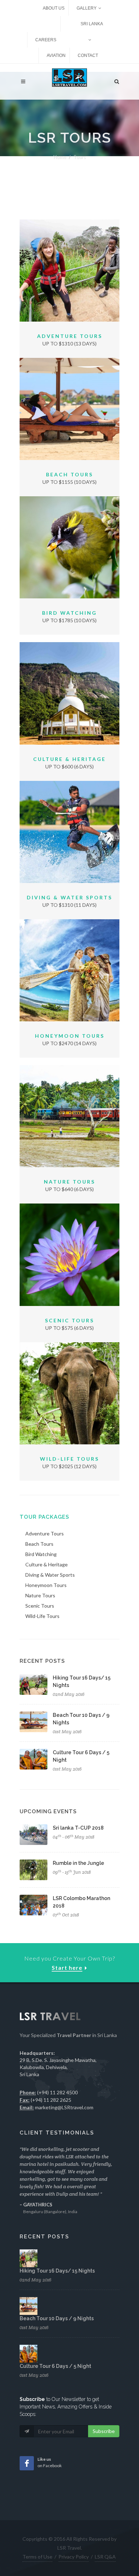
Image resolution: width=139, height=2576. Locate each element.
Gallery (87, 8)
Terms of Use (37, 2557)
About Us (54, 8)
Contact (88, 55)
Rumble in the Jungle (78, 1863)
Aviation (56, 55)
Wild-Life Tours (69, 1459)
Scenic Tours (69, 1320)
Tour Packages (44, 1517)
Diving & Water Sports (69, 897)
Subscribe (104, 2431)
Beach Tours (69, 474)
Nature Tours (69, 1182)
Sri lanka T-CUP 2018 (78, 1828)
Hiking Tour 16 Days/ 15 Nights (57, 2271)
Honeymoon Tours (70, 1036)
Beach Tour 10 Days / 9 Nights (57, 2318)
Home (60, 157)
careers (46, 40)
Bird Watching (69, 613)
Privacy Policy (74, 2557)
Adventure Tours (70, 336)
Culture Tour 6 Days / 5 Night (55, 2366)
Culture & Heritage (69, 759)
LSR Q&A (105, 2557)
